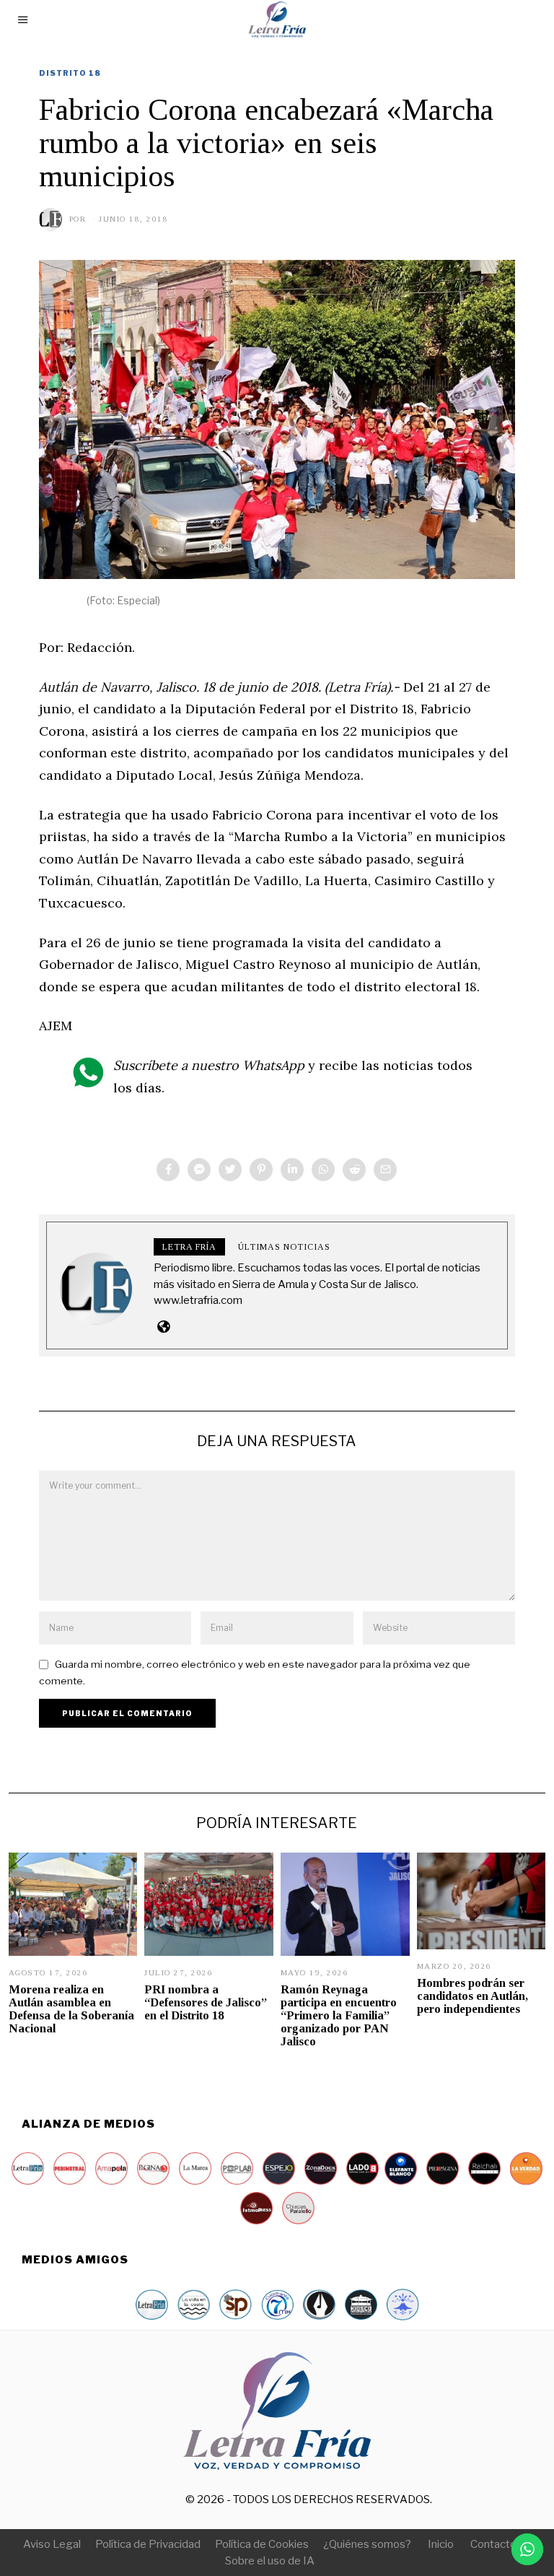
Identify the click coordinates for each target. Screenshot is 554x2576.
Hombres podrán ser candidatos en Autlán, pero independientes (472, 1996)
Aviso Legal (52, 2544)
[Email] (385, 1170)
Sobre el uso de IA (270, 2561)
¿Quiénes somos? (367, 2544)
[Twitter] (230, 1170)
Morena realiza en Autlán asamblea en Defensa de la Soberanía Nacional (71, 2009)
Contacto (493, 2544)
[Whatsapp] (323, 1170)
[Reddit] (354, 1170)
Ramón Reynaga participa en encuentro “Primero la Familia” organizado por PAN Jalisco (339, 2016)
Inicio (441, 2544)
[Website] (163, 1326)
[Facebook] (168, 1170)
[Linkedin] (292, 1170)
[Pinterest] (261, 1170)
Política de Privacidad (148, 2544)
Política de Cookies (262, 2544)
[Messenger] (199, 1170)
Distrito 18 (70, 73)
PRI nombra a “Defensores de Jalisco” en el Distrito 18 (206, 2002)
